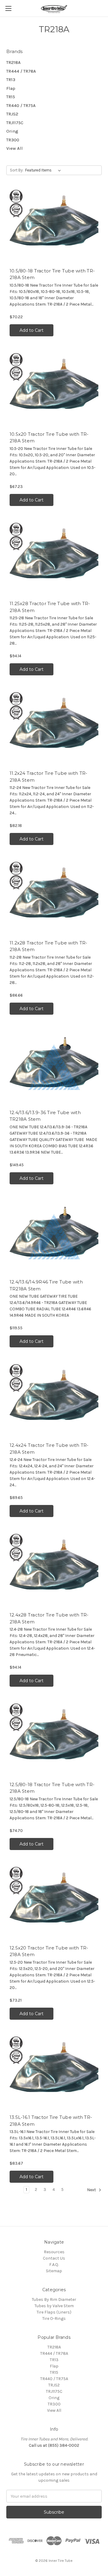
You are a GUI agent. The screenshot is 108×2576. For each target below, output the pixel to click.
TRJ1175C (15, 123)
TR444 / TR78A (21, 71)
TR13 (11, 80)
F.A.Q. (54, 2265)
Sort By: (17, 170)
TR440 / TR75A (21, 105)
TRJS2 (12, 114)
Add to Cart (31, 330)
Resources (54, 2252)
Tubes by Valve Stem (54, 2306)
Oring (12, 131)
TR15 (11, 97)
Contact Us (54, 2258)
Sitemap (54, 2271)
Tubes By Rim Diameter (54, 2300)
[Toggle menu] (8, 8)
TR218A (13, 62)
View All (15, 148)
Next (92, 2190)
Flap (11, 88)
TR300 (13, 140)
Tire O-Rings (54, 2318)
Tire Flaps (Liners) (54, 2312)
